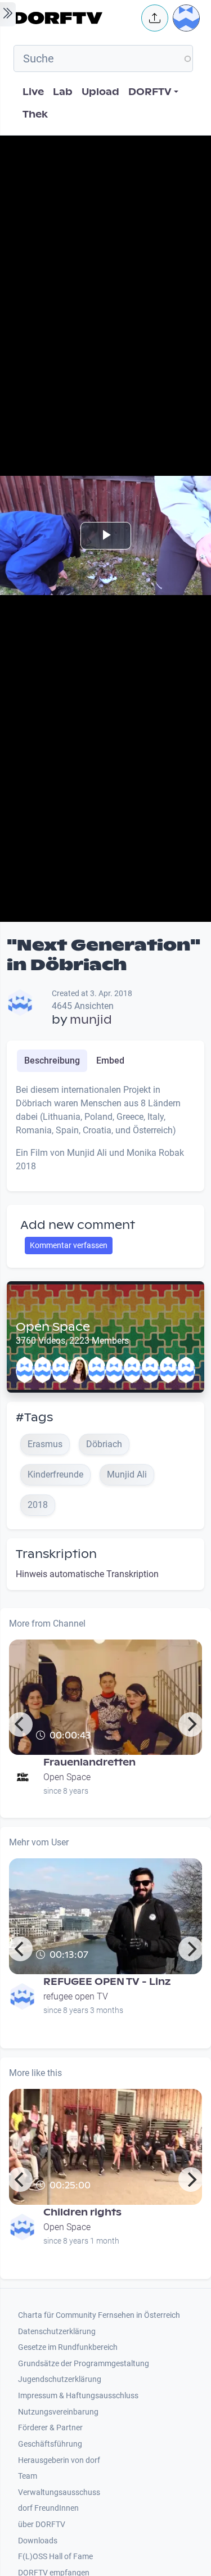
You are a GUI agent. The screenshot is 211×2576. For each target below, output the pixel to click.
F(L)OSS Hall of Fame (55, 2557)
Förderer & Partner (50, 2428)
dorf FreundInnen (48, 2508)
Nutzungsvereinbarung (58, 2412)
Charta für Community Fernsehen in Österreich (99, 2315)
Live (33, 92)
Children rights (82, 2212)
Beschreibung (52, 1060)
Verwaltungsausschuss (59, 2492)
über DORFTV (42, 2525)
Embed (110, 1060)
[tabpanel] (105, 1133)
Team (28, 2476)
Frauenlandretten (89, 1762)
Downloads (38, 2541)
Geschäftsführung (50, 2444)
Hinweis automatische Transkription (87, 1574)
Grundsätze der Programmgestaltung (84, 2364)
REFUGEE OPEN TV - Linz (107, 1982)
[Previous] (20, 1724)
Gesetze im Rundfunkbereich (68, 2347)
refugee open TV (76, 1996)
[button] (155, 18)
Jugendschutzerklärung (60, 2379)
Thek (35, 114)
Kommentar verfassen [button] (69, 1245)
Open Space (53, 1327)
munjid (91, 1020)
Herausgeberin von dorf (59, 2460)
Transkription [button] (56, 1554)
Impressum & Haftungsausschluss (78, 2396)
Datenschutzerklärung (57, 2332)
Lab (63, 92)
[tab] (52, 1061)
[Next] (191, 1724)
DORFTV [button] (150, 92)
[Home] (74, 18)
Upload (100, 92)
